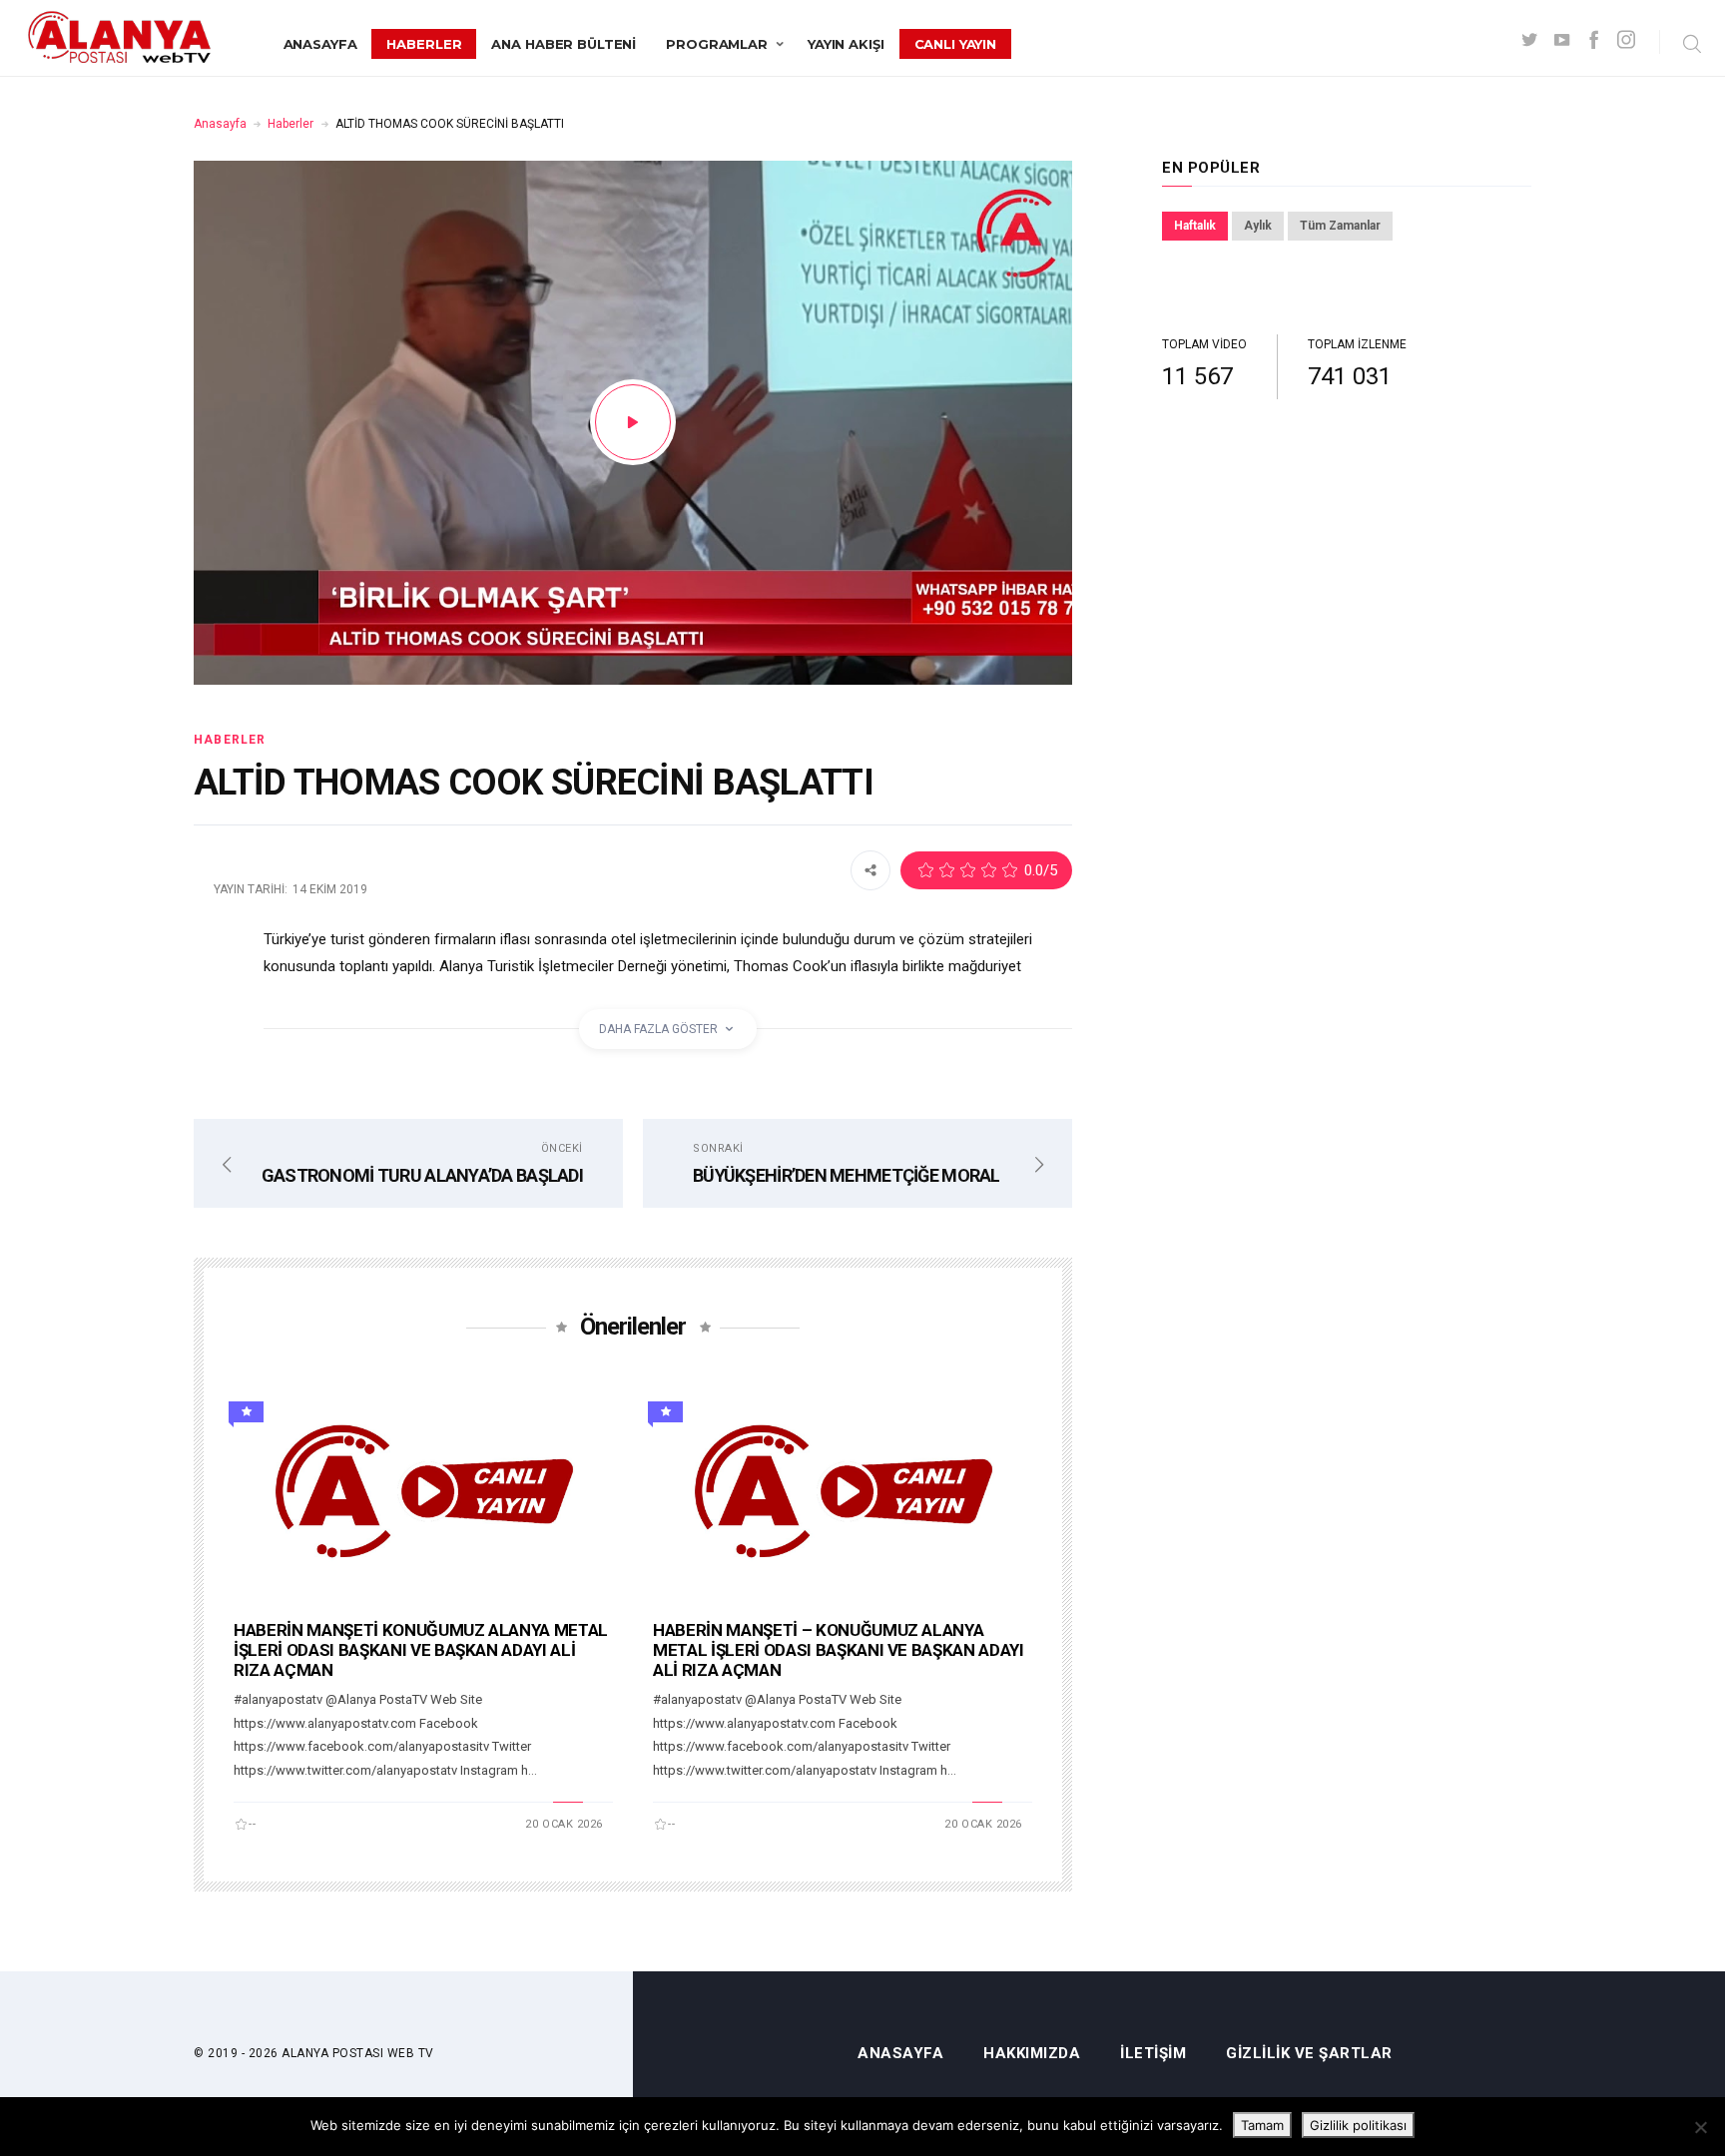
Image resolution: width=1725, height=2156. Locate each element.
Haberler (424, 44)
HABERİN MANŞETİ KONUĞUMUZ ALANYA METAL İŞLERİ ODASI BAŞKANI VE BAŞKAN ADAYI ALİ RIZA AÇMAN (421, 1650)
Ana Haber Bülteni (564, 44)
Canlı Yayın (956, 44)
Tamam (1262, 2125)
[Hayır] (1700, 2127)
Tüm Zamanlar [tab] (1340, 226)
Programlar (717, 44)
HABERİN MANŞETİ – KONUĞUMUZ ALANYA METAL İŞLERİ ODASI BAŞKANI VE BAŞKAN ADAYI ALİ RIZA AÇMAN (839, 1650)
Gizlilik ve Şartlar (1309, 2054)
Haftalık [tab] (1195, 226)
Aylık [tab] (1258, 226)
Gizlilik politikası (1358, 2125)
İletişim (1153, 2054)
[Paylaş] (870, 869)
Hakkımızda (1032, 2054)
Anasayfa (320, 44)
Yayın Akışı (846, 44)
